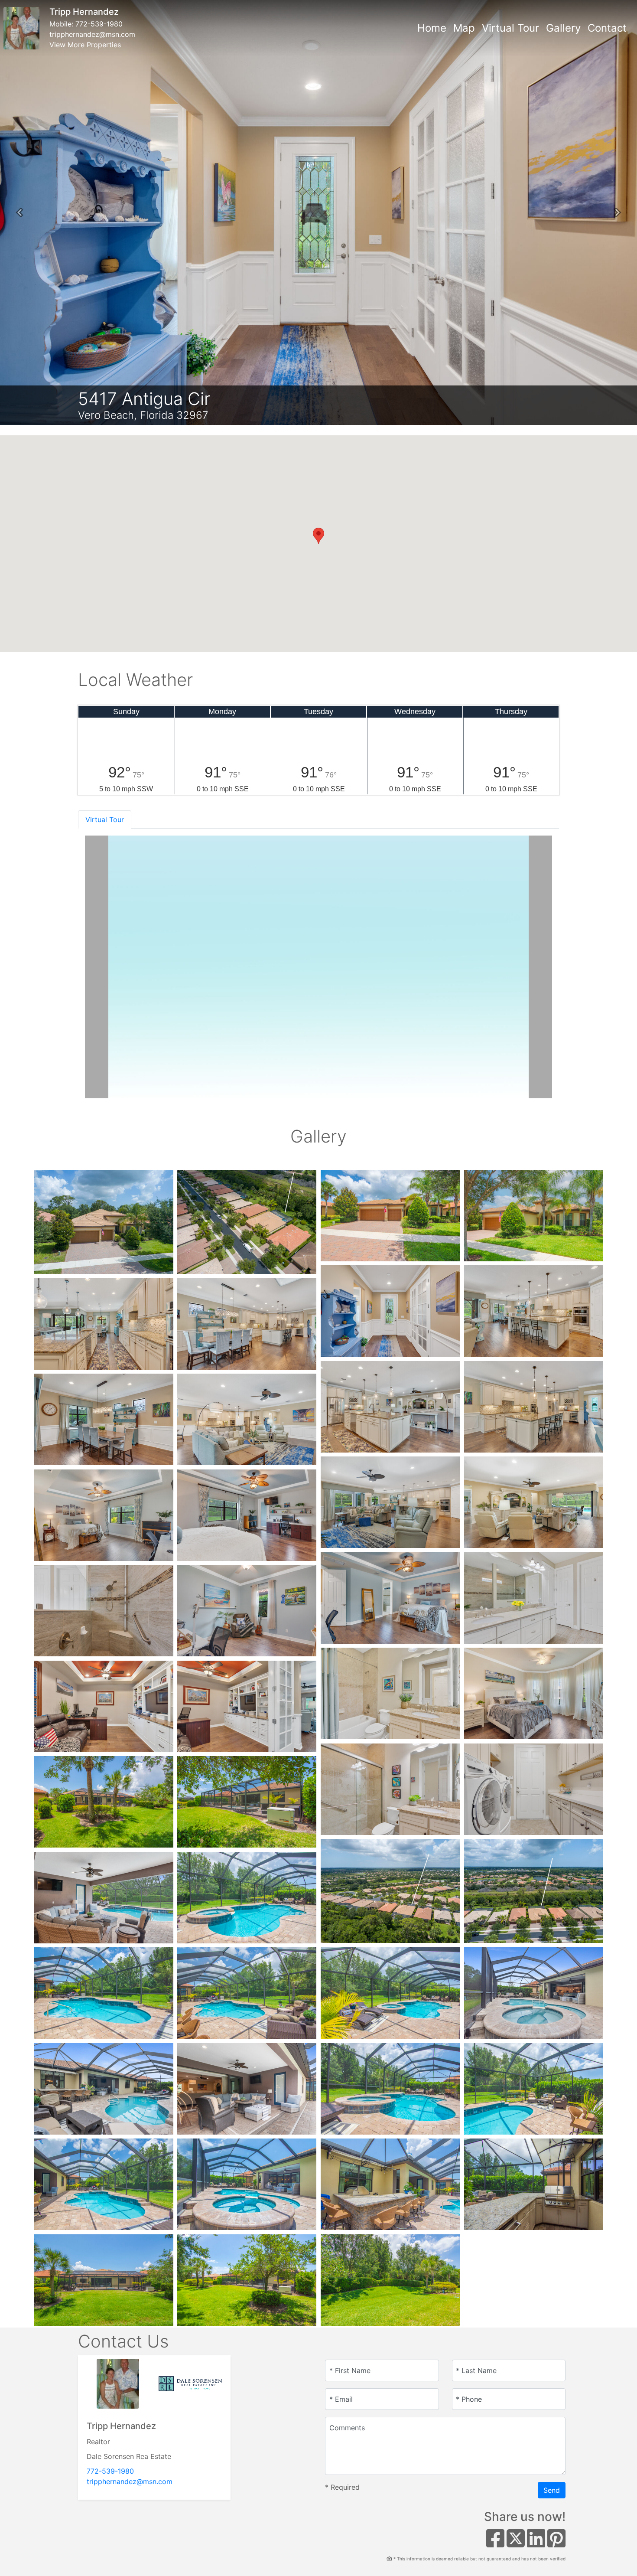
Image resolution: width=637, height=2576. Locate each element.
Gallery (563, 28)
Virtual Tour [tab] (105, 819)
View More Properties (85, 45)
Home (432, 28)
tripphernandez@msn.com (92, 34)
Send (552, 2490)
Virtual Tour (510, 28)
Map (464, 28)
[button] (19, 212)
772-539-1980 (99, 24)
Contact (607, 28)
